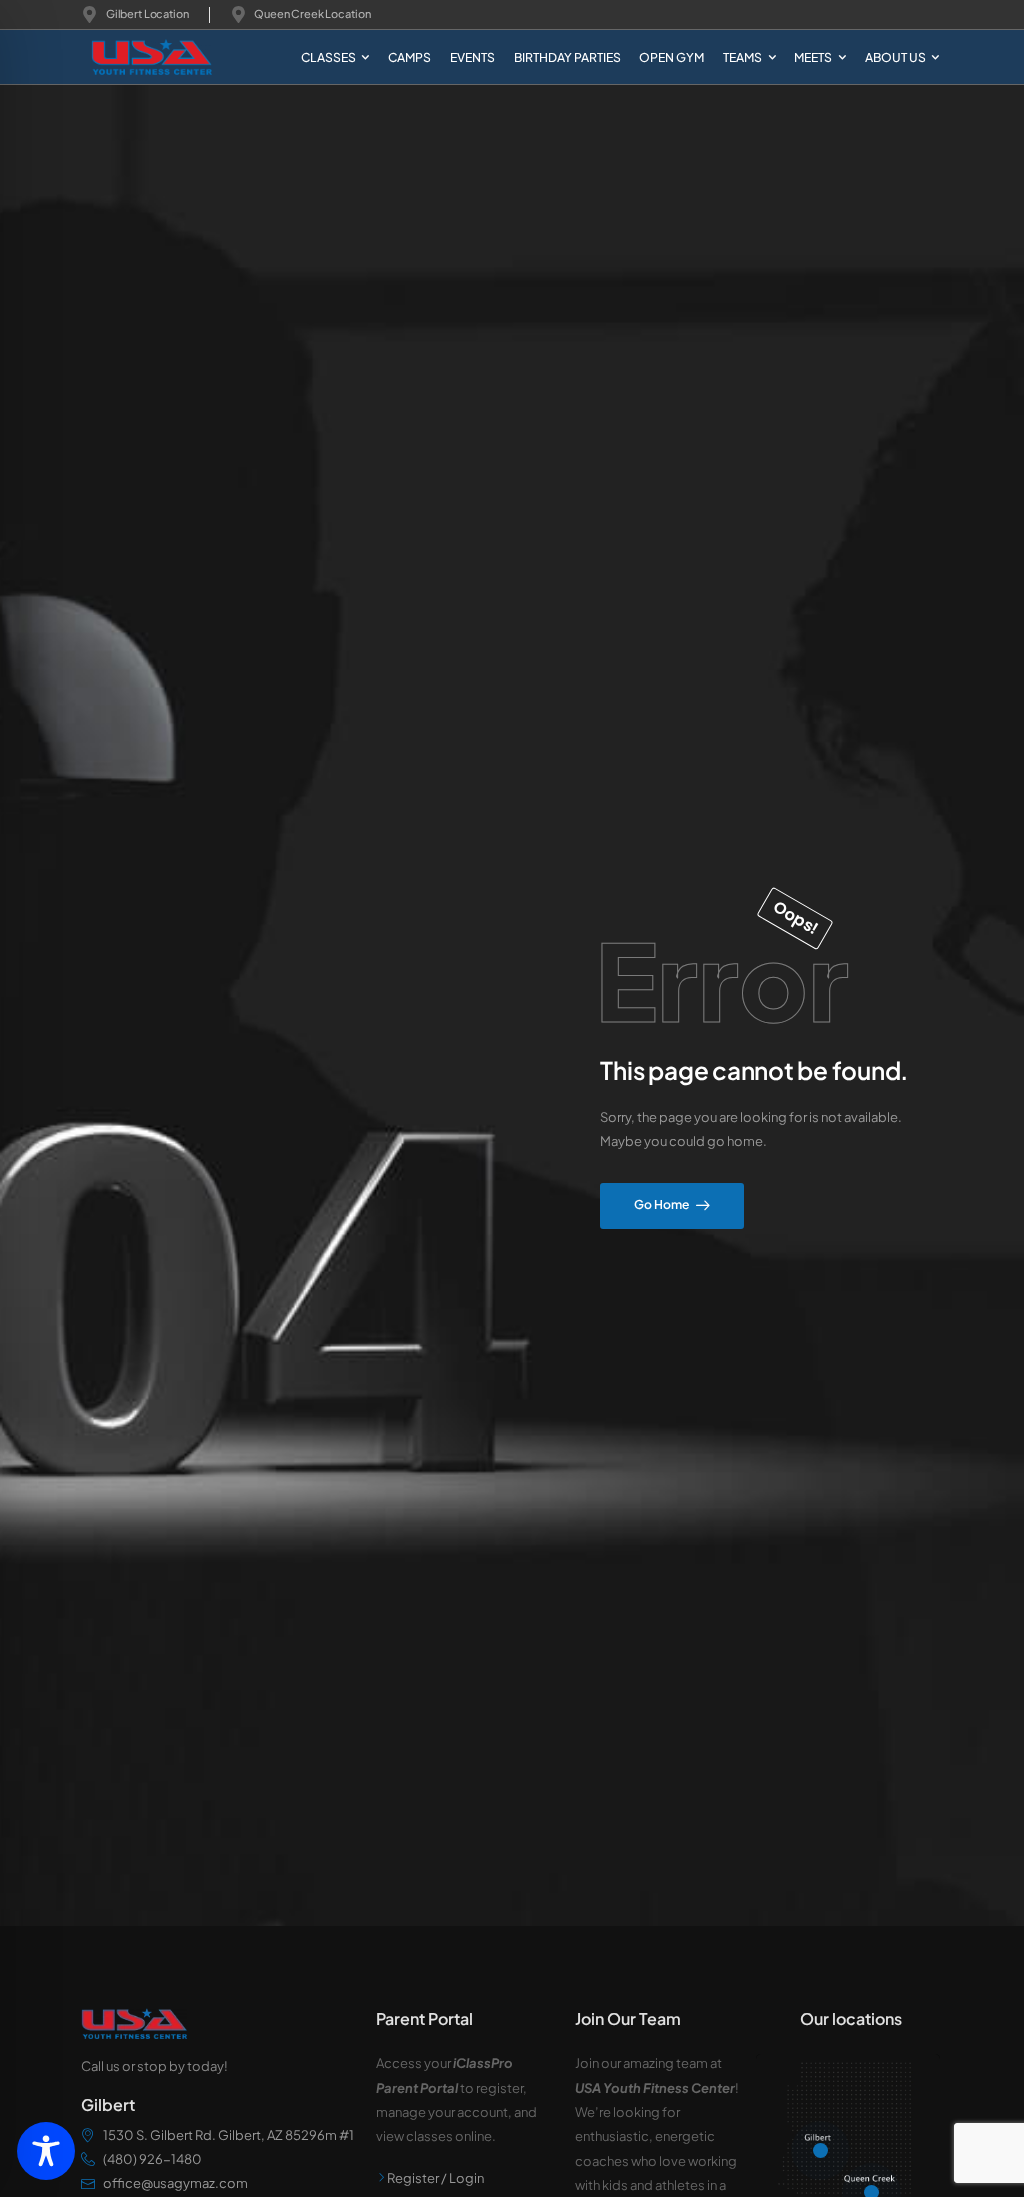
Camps (409, 57)
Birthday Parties (567, 57)
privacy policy (929, 2147)
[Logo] (137, 57)
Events (472, 57)
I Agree (577, 2147)
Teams (742, 57)
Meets (813, 57)
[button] (994, 2147)
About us (895, 57)
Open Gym (671, 57)
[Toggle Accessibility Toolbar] (46, 2151)
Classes (328, 57)
